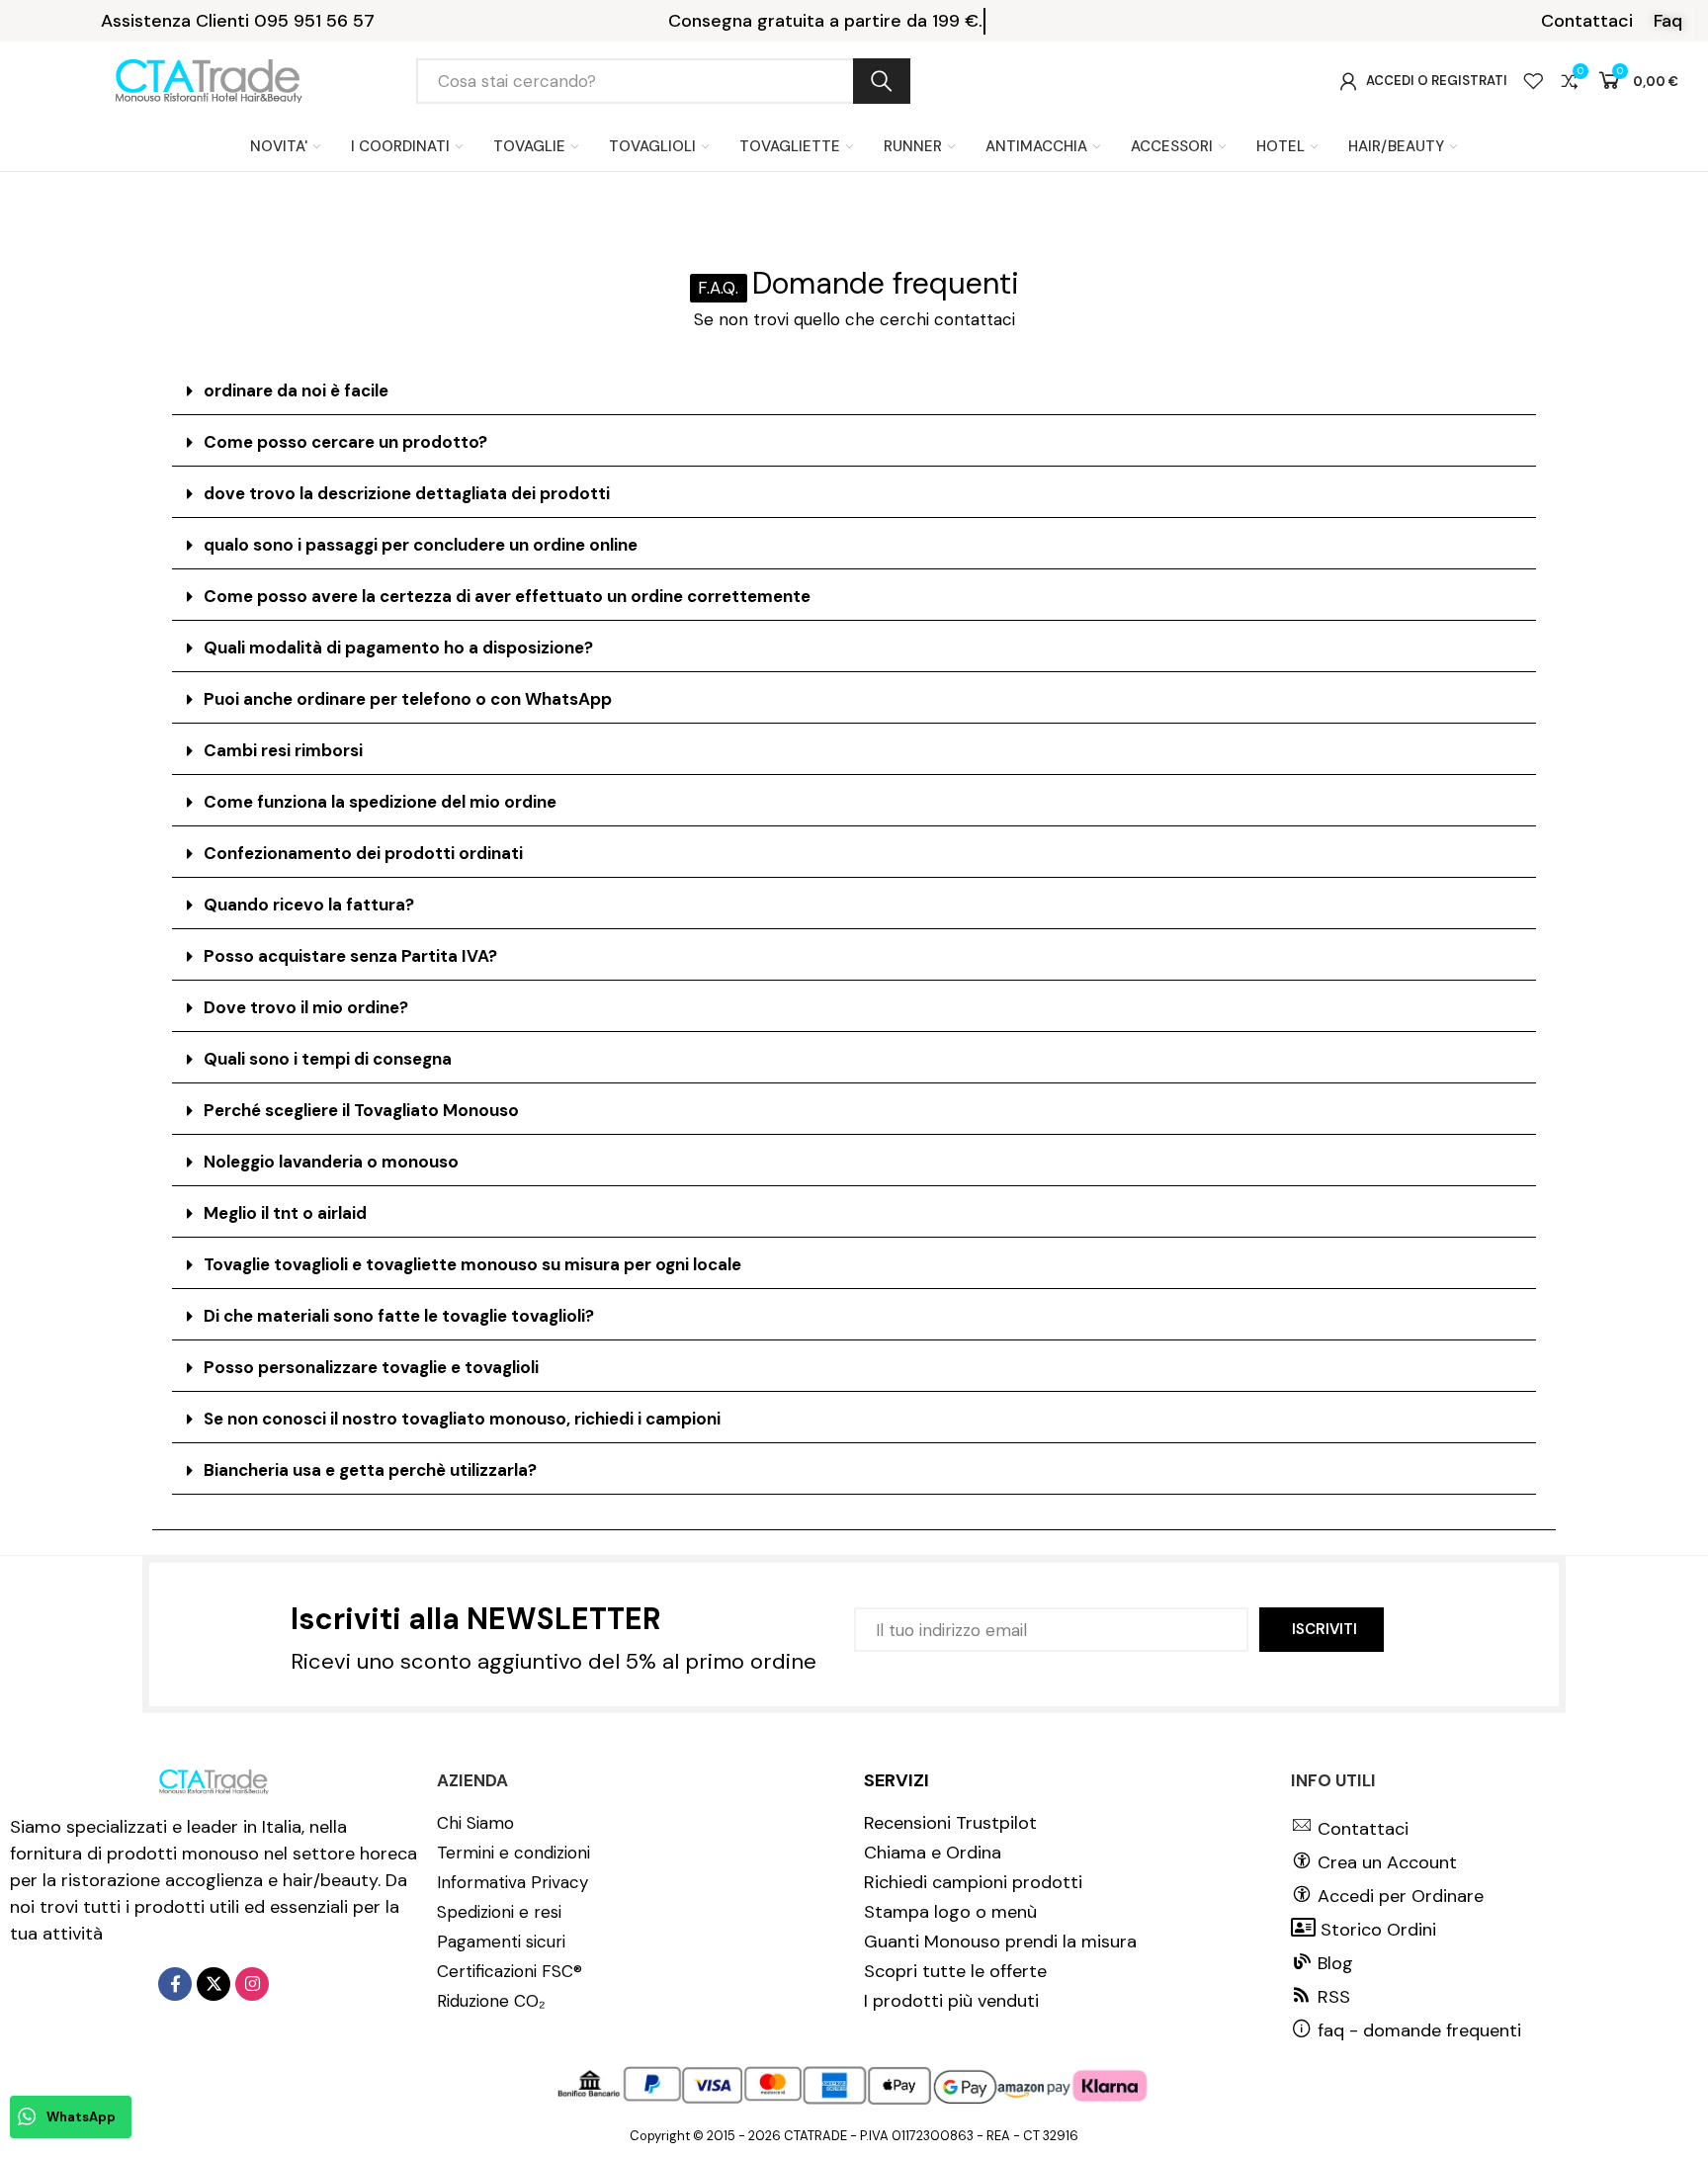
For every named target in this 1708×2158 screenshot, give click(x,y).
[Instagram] (252, 1984)
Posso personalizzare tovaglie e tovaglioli (371, 1367)
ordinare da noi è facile (296, 390)
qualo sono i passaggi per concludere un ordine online (421, 545)
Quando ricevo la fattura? (309, 905)
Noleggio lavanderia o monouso (331, 1162)
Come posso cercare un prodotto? (345, 442)
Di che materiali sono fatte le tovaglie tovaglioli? (399, 1316)
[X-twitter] (213, 1984)
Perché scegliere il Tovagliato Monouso (361, 1110)
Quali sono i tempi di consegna (328, 1059)
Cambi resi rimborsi (283, 750)
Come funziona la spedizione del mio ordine (380, 802)
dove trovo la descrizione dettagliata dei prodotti (407, 493)
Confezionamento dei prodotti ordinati (363, 853)
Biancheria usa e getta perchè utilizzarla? (370, 1470)
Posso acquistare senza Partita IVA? (350, 956)
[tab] (854, 391)
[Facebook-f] (175, 1984)
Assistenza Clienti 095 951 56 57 (238, 21)
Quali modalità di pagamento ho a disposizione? (398, 647)
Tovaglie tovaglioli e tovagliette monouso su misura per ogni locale (472, 1264)
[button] (1587, 21)
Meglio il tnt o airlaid (285, 1213)
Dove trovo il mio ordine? (306, 1007)
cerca (882, 81)
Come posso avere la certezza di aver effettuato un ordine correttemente (507, 596)
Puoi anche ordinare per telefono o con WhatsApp (408, 699)
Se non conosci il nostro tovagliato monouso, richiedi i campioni (462, 1419)
